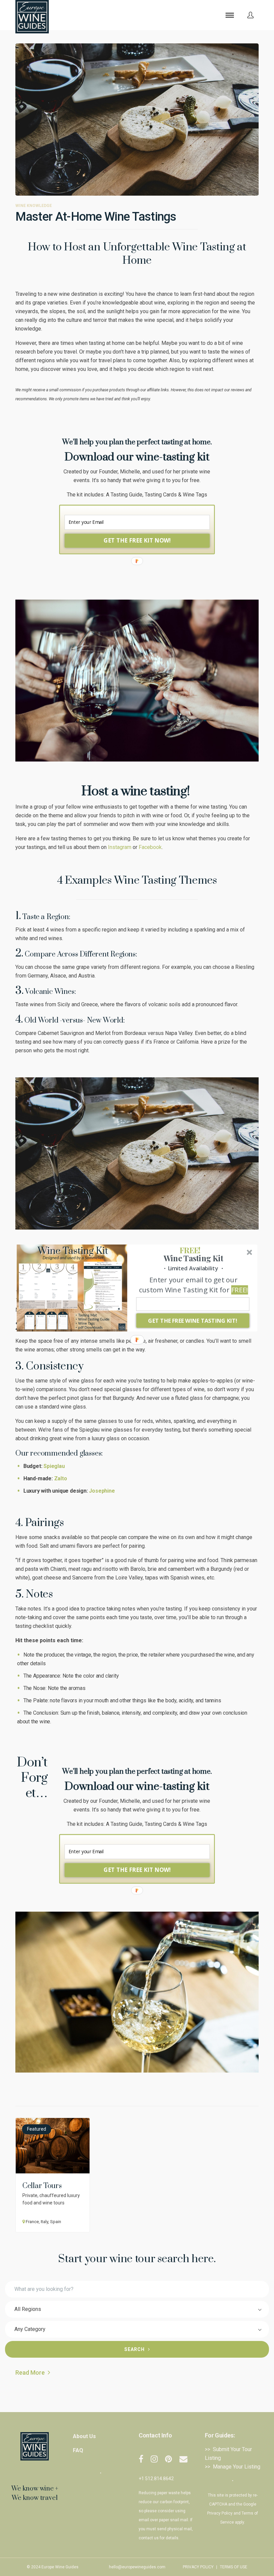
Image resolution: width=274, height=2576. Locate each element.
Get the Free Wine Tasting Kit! (193, 1321)
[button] (190, 1250)
